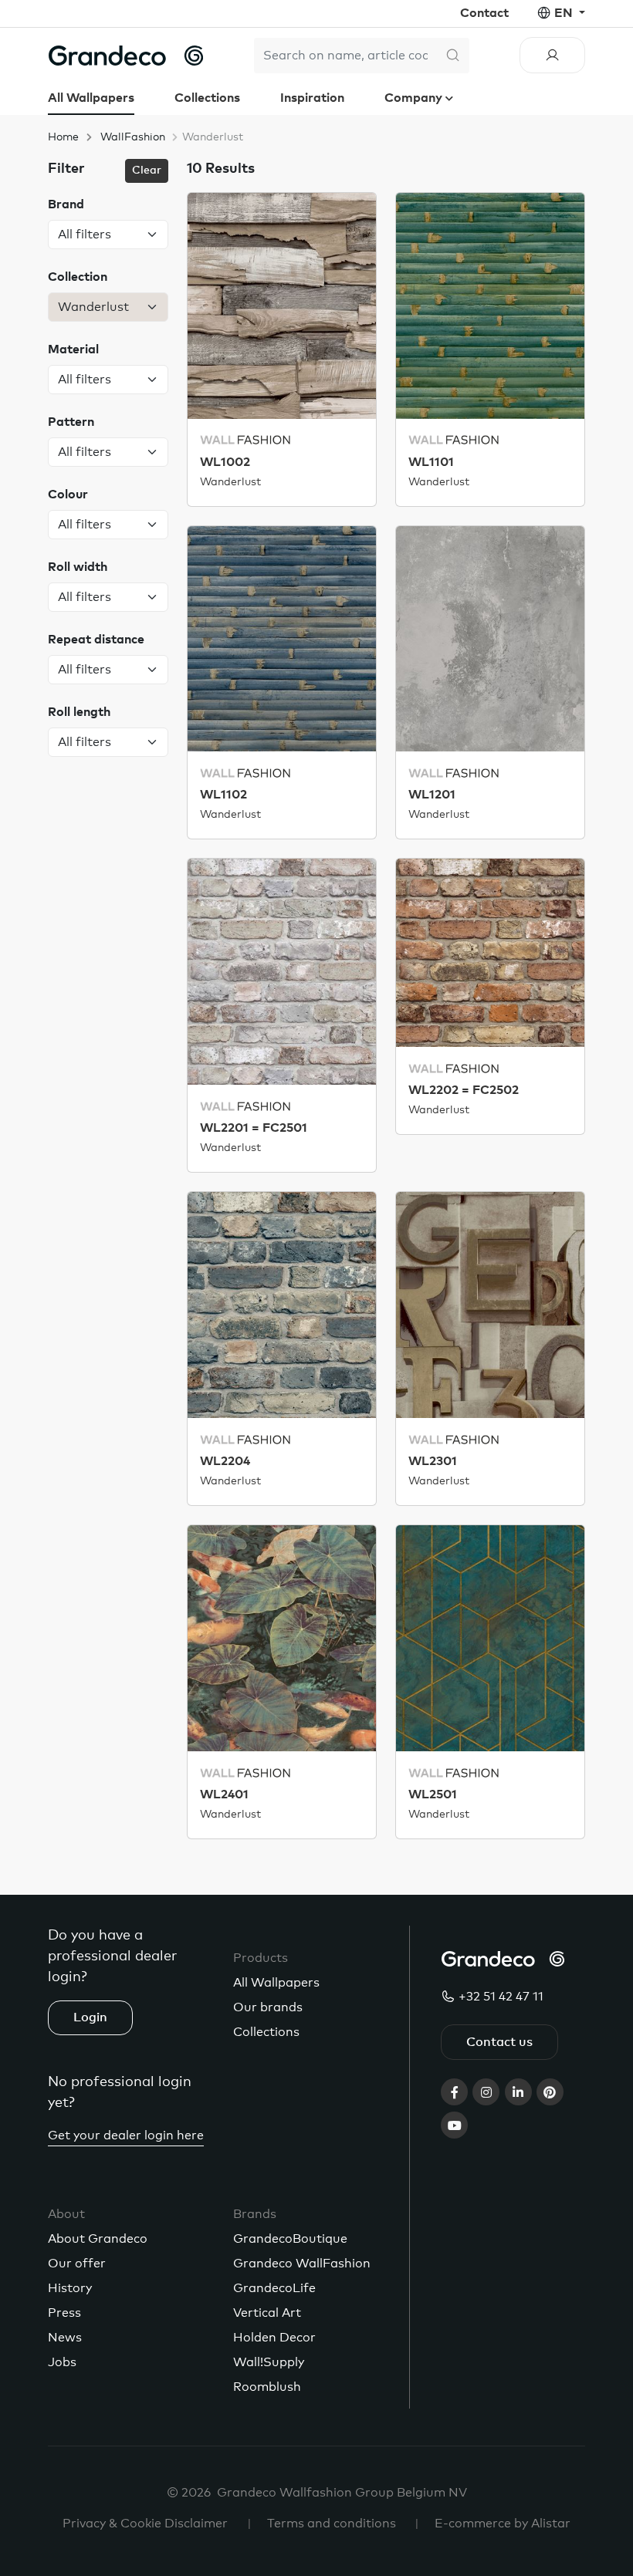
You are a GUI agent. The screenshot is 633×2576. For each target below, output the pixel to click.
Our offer (77, 2264)
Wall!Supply (269, 2362)
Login (90, 2017)
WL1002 (225, 462)
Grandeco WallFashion (302, 2264)
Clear (147, 170)
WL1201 (432, 795)
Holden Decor (274, 2338)
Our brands (268, 2007)
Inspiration (312, 98)
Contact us (499, 2042)
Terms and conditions (332, 2524)
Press (64, 2313)
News (65, 2338)
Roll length (79, 712)
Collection (78, 277)
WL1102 (223, 795)
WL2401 (224, 1794)
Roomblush (267, 2387)
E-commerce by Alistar (503, 2524)
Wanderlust (230, 482)
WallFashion (133, 137)
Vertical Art (267, 2313)
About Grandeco (98, 2239)
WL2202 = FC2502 (464, 1090)
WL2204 (225, 1461)
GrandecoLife (274, 2288)
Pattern (71, 422)
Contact (484, 13)
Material (73, 349)
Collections (207, 98)
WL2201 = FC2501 (254, 1128)
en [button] (565, 13)
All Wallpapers (91, 98)
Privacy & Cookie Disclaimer (145, 2524)
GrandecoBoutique (290, 2239)
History (70, 2288)
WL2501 (433, 1794)
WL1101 (431, 462)
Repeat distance (96, 640)
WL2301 (433, 1461)
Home (63, 137)
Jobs (62, 2362)
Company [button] (415, 98)
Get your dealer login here (126, 2135)
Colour (68, 495)
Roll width (78, 567)
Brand (66, 204)
